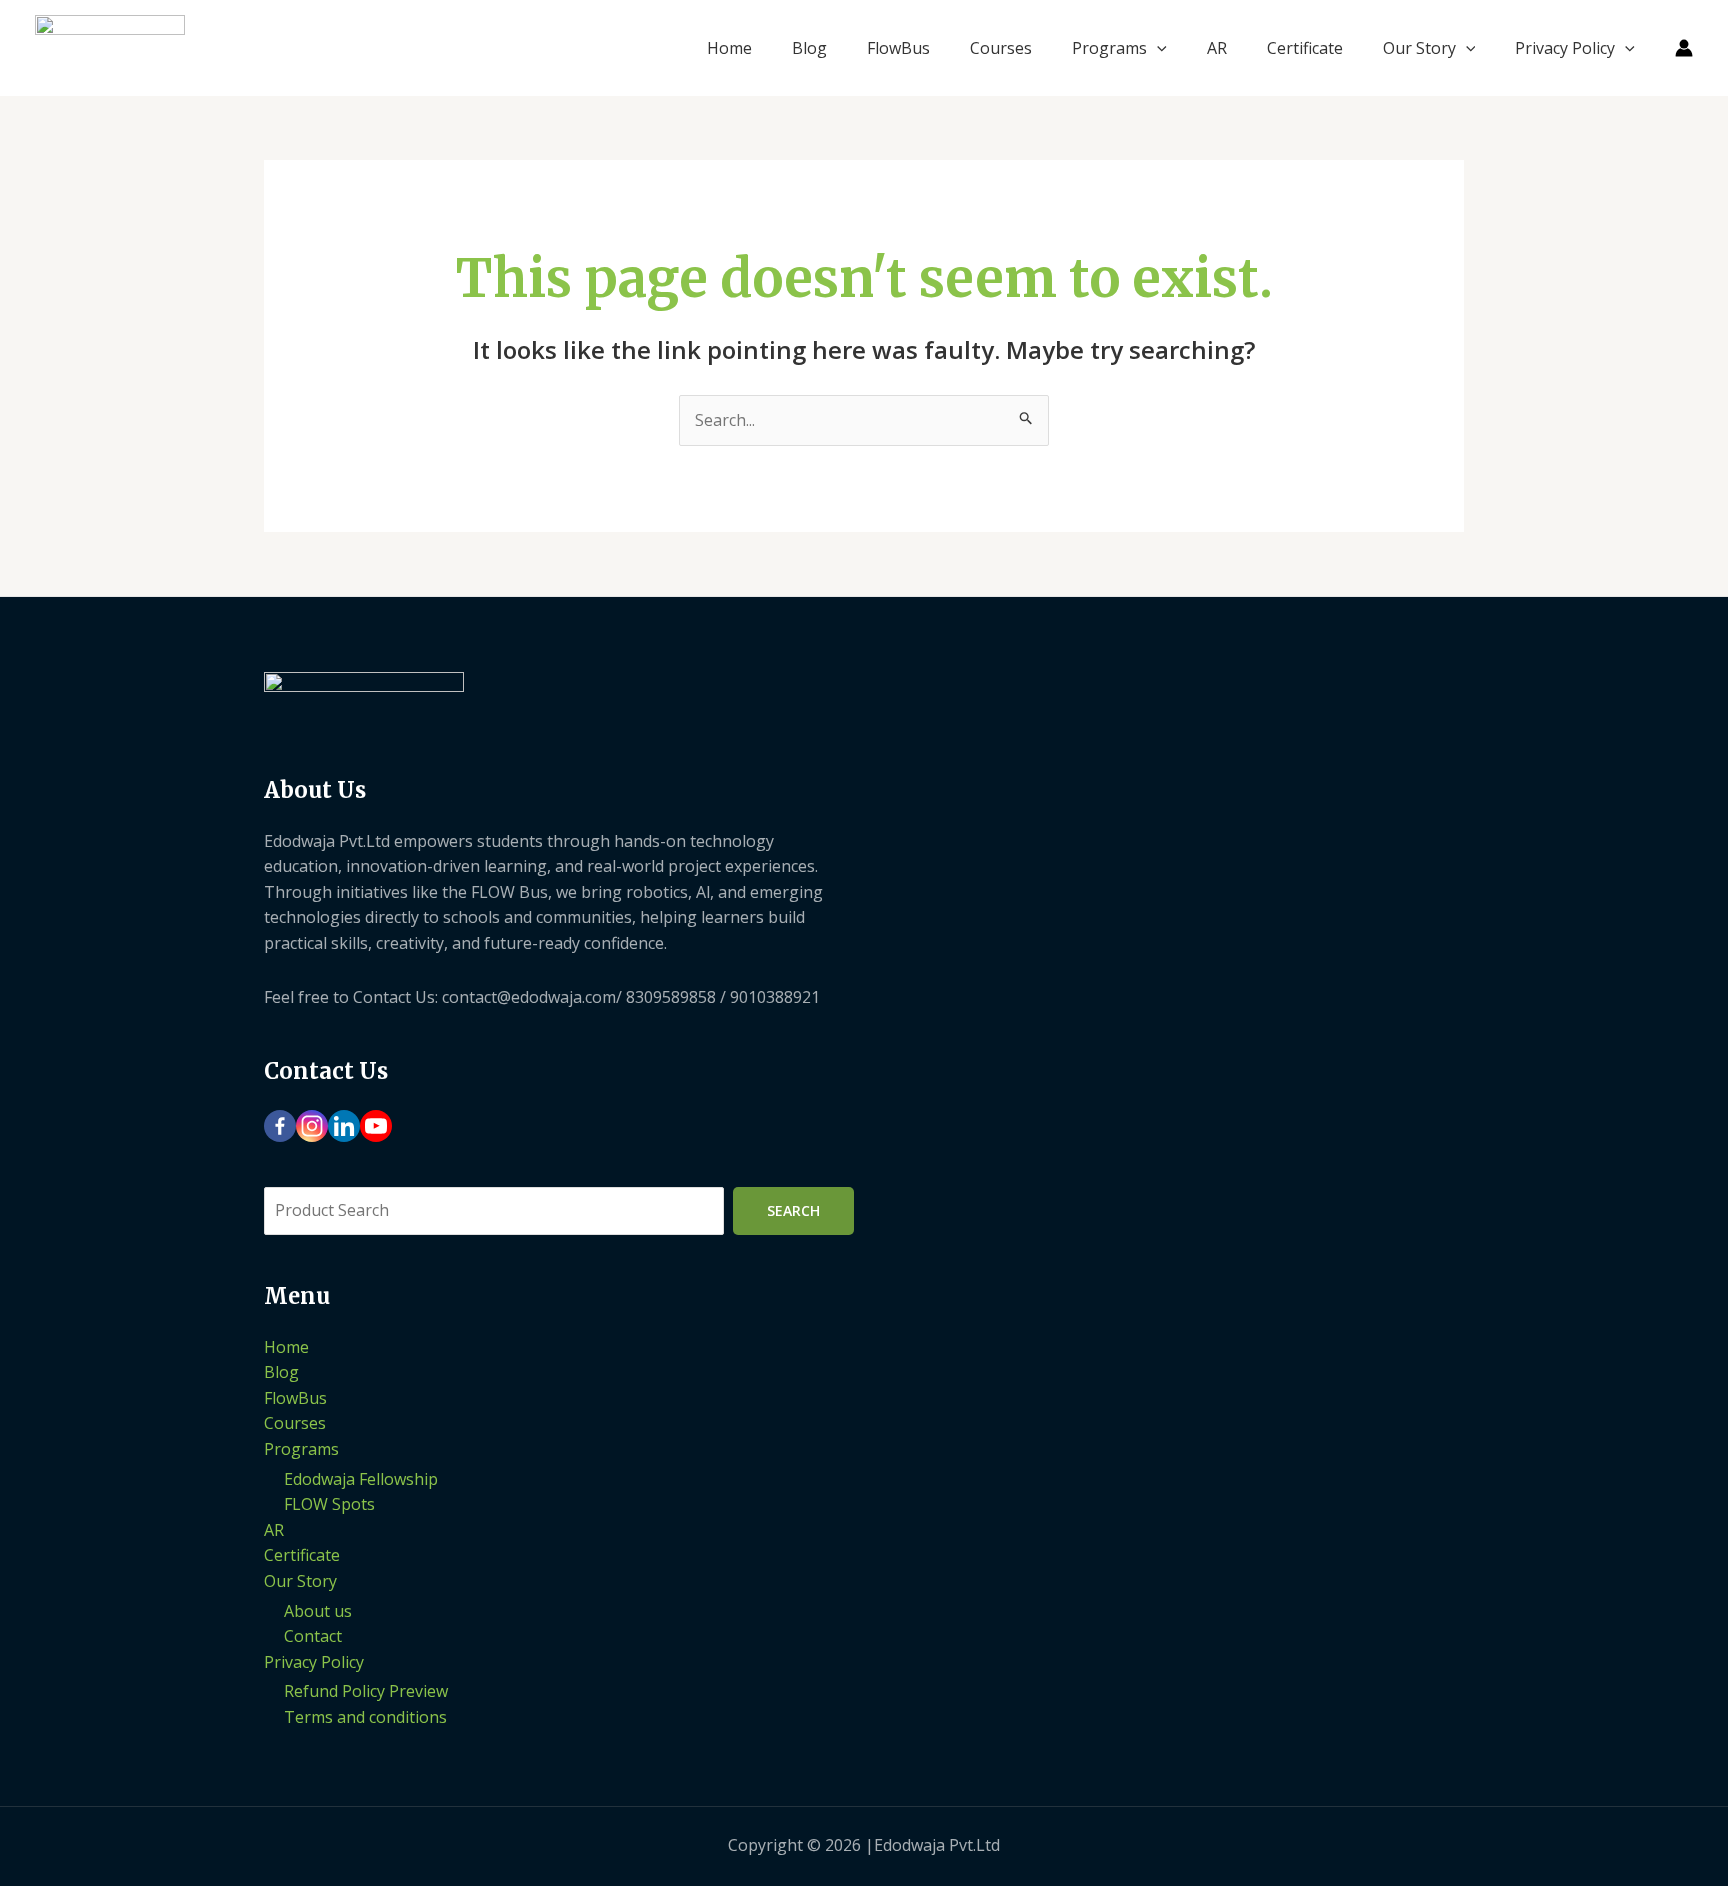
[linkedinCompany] (344, 1126)
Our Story (1419, 48)
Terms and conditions (365, 1717)
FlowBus (898, 48)
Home (729, 48)
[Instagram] (312, 1126)
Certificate (1305, 48)
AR (1217, 48)
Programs (1109, 48)
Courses (1001, 48)
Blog (809, 48)
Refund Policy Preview (366, 1691)
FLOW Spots (329, 1504)
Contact (313, 1636)
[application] (1157, 48)
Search (793, 1210)
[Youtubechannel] (376, 1126)
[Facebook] (280, 1126)
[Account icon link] (1684, 48)
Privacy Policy (1565, 48)
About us (318, 1611)
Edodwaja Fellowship (361, 1479)
